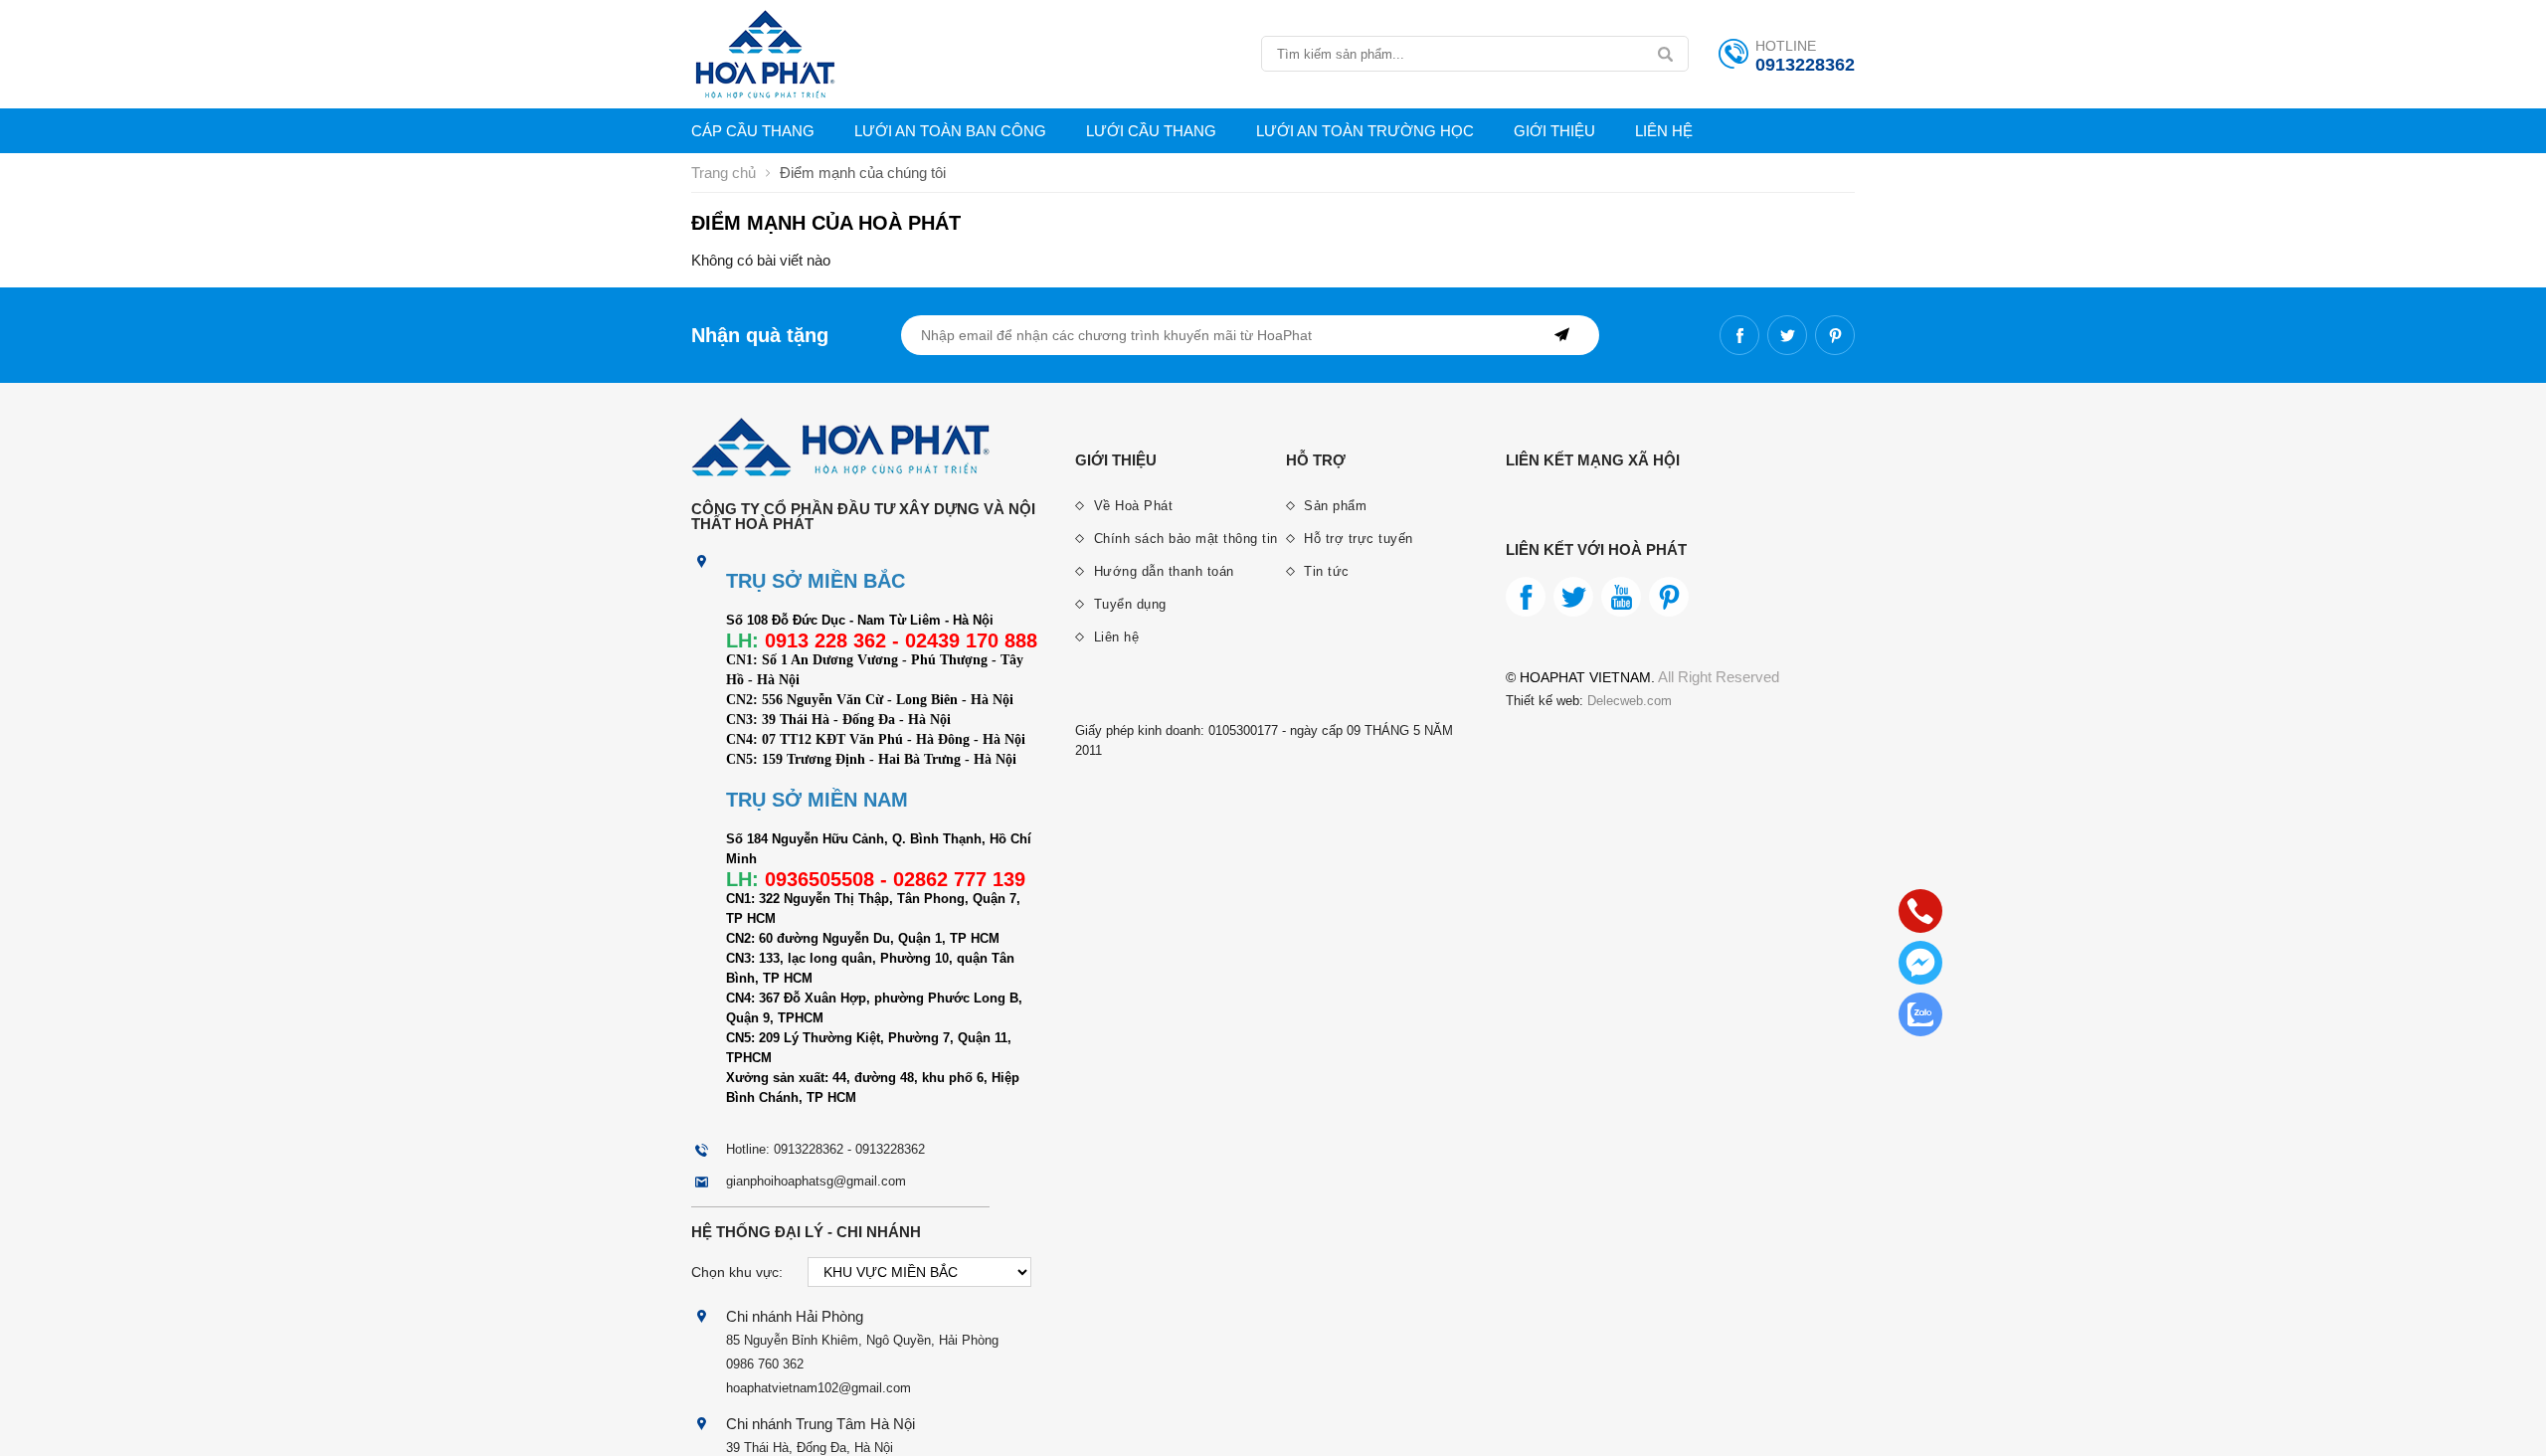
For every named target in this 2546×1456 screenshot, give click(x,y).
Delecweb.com (1628, 701)
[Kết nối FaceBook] (1526, 597)
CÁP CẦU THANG (753, 131)
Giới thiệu (1554, 131)
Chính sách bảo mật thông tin (1183, 539)
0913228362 (1805, 65)
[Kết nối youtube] (1621, 597)
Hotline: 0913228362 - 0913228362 (825, 1149)
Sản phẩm (1334, 506)
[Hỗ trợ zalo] (1920, 1014)
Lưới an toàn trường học (1365, 131)
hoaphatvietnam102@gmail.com (818, 1388)
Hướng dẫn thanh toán (1162, 571)
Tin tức (1325, 571)
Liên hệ (1664, 131)
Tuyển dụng (1128, 604)
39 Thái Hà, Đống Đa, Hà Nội (810, 1448)
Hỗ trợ (1316, 460)
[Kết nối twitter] (1787, 335)
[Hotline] (1920, 911)
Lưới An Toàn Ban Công (950, 131)
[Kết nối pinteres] (1835, 335)
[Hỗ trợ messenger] (1920, 963)
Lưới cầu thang (1151, 131)
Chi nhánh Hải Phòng (795, 1316)
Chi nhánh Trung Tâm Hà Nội (820, 1424)
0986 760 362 (765, 1364)
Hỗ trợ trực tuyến (1357, 539)
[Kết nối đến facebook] (1739, 335)
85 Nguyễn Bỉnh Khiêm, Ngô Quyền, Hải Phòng (862, 1340)
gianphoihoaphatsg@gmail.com (816, 1181)
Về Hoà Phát (1131, 506)
